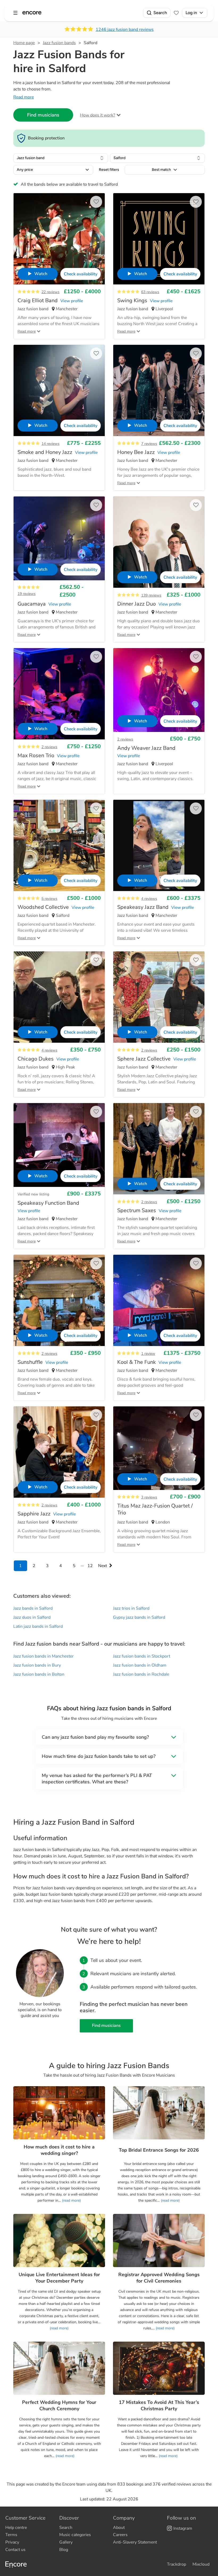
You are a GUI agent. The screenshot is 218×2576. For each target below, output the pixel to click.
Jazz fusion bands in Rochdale (141, 1674)
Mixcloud (201, 2564)
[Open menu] (15, 13)
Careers (120, 2535)
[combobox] (61, 158)
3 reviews (149, 1497)
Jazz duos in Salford (32, 1617)
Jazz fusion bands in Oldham (140, 1665)
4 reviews (149, 899)
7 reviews (149, 444)
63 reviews (150, 292)
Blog (64, 2550)
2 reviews (49, 747)
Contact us (15, 2550)
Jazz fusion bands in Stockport (142, 1656)
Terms (11, 2535)
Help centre (16, 2528)
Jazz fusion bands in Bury (37, 1665)
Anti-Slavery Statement (135, 2542)
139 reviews (151, 595)
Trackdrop (177, 2564)
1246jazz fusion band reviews (125, 30)
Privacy (12, 2542)
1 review (148, 1354)
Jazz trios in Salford (131, 1608)
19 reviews (27, 594)
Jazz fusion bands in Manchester (43, 1656)
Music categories (75, 2535)
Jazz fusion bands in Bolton (39, 1674)
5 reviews (49, 899)
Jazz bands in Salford (33, 1608)
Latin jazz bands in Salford (38, 1626)
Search (160, 13)
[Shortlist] (176, 13)
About (119, 2528)
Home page (24, 43)
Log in (191, 13)
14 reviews (51, 444)
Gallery (66, 2542)
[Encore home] (32, 13)
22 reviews (51, 292)
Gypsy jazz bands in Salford (139, 1617)
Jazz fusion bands (59, 43)
